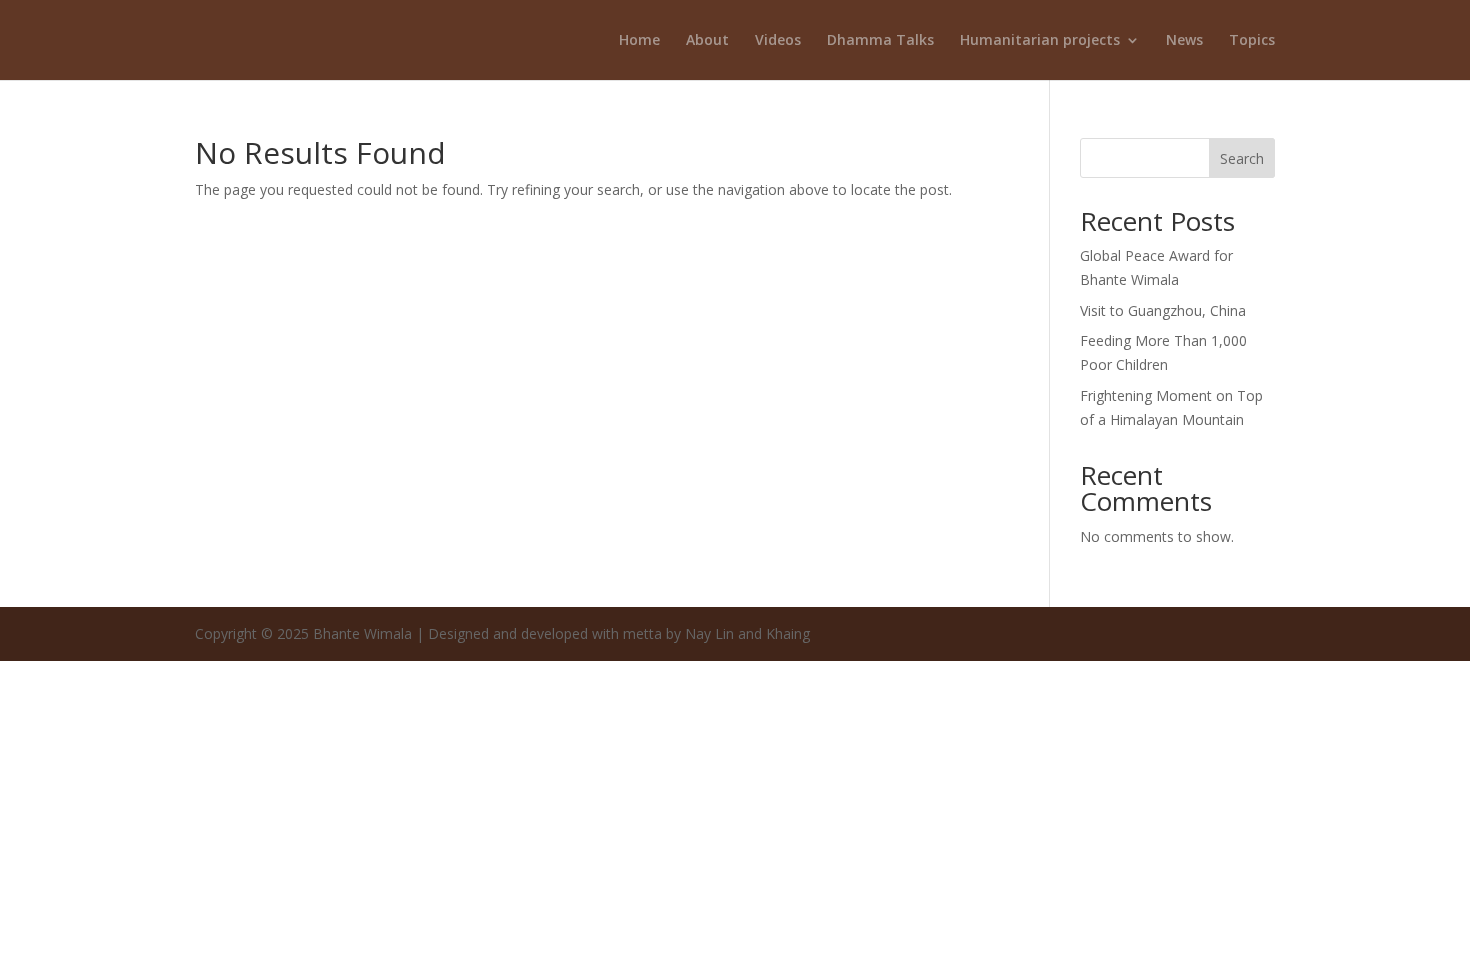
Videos (778, 41)
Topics (1252, 41)
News (1184, 41)
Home (639, 41)
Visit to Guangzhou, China (1163, 310)
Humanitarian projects (1040, 41)
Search (1242, 158)
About (707, 41)
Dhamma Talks (880, 41)
